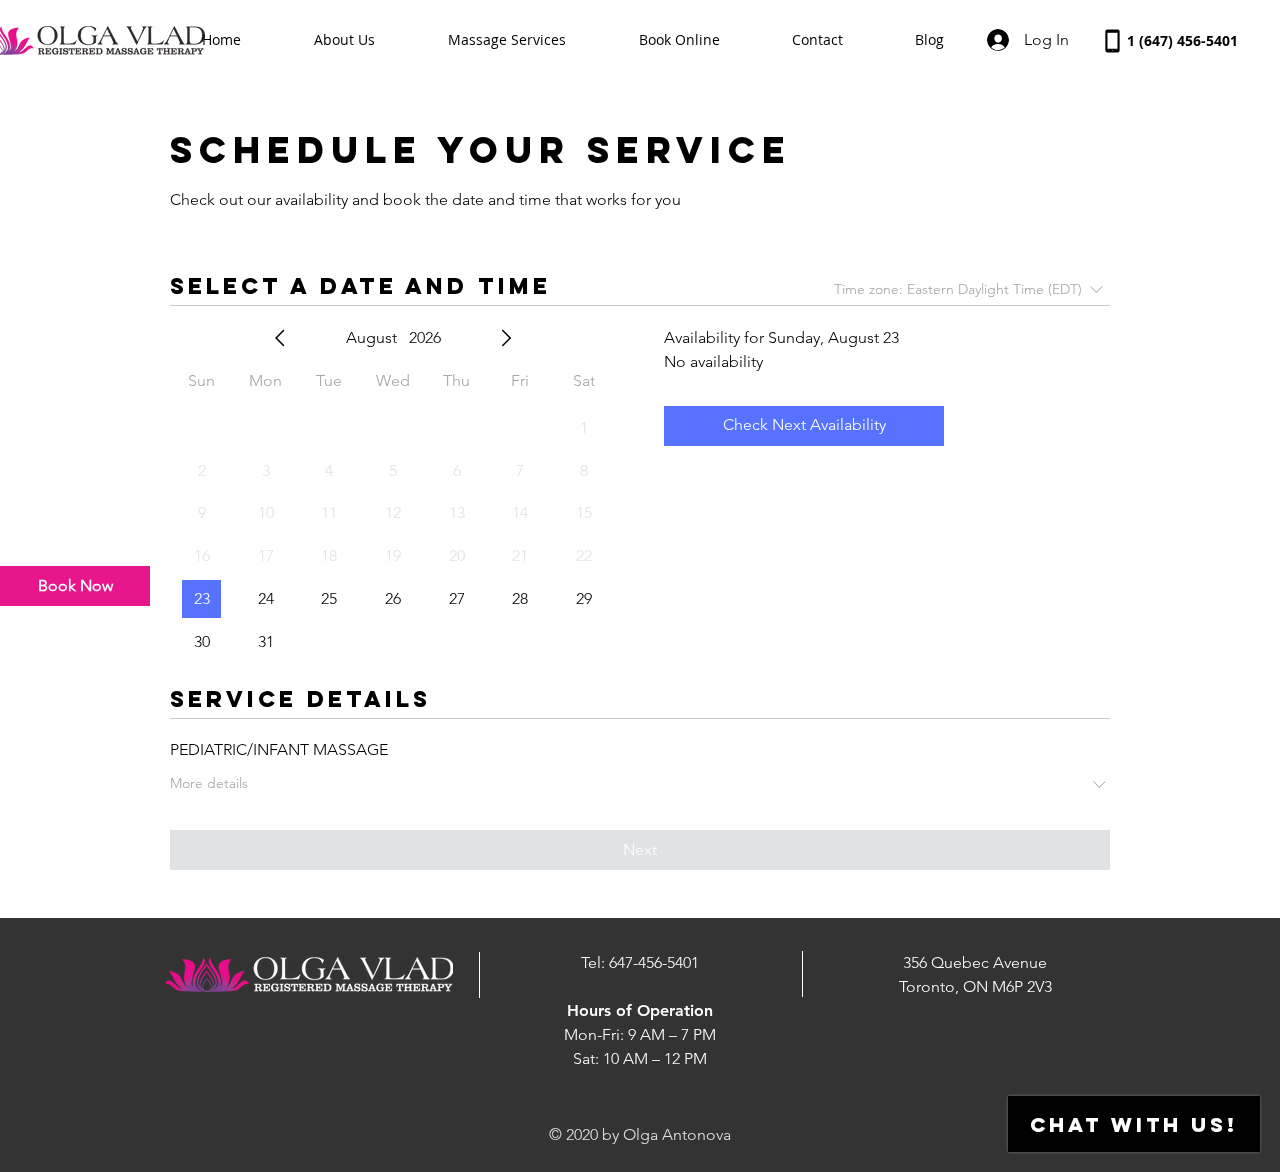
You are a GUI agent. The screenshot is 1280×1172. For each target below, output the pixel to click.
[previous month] (280, 338)
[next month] (506, 338)
